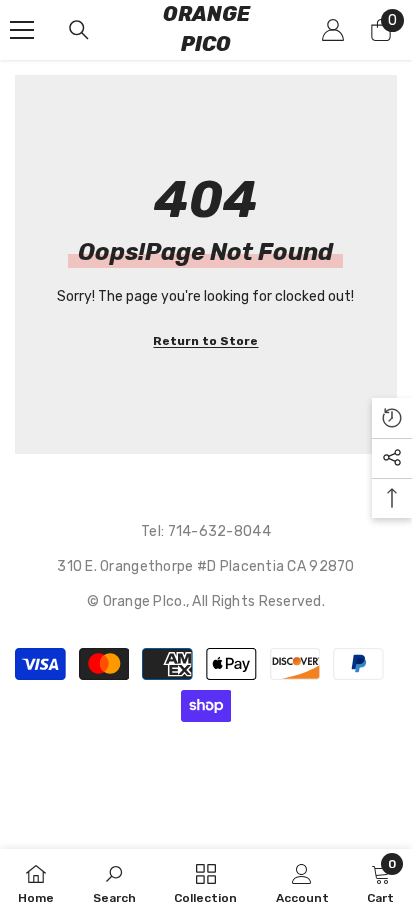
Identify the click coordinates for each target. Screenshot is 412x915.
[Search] (79, 30)
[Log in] (333, 30)
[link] (114, 882)
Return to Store (205, 341)
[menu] (22, 30)
